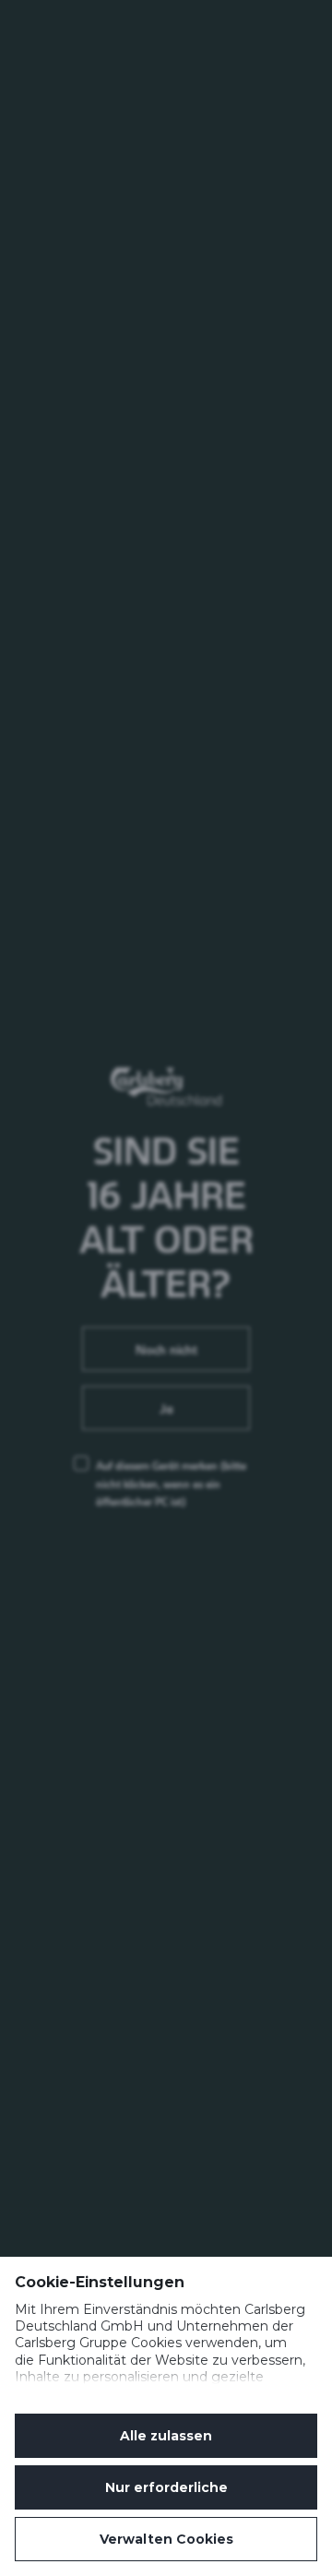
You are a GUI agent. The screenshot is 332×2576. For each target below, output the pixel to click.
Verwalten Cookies (166, 2539)
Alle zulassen (166, 2436)
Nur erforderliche (166, 2487)
